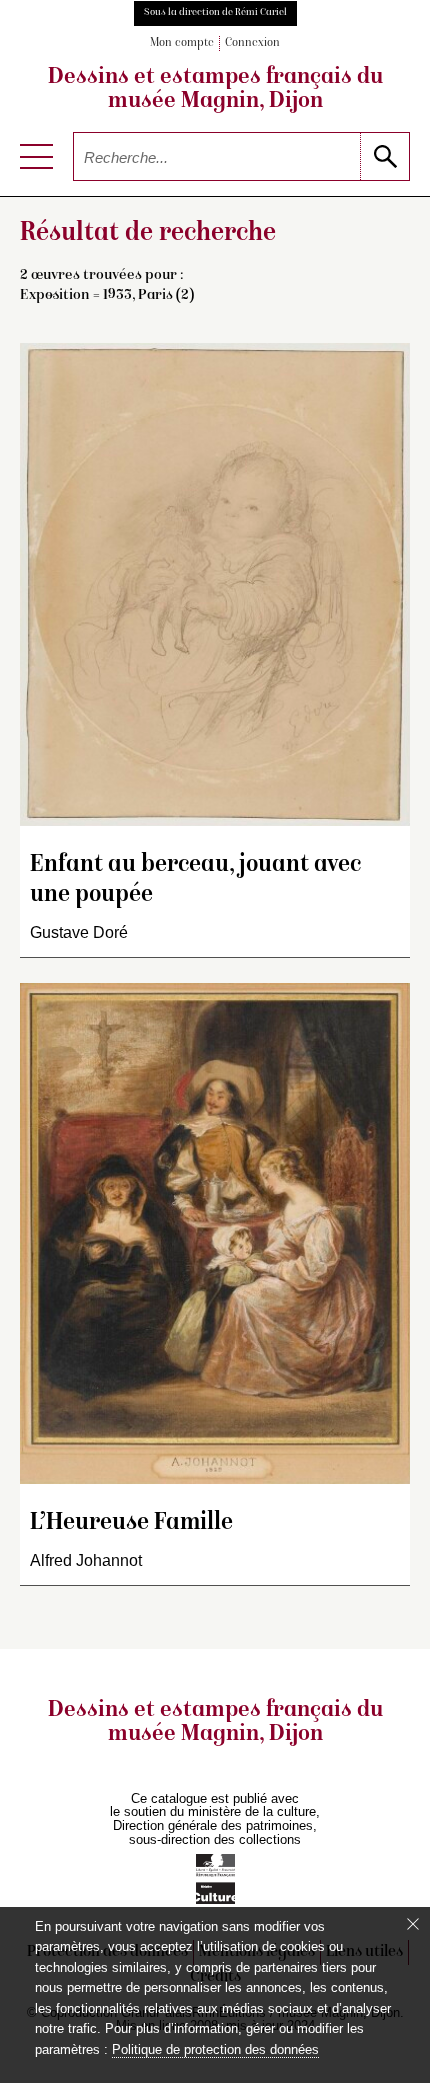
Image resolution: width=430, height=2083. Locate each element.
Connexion (252, 43)
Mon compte (182, 43)
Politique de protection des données (215, 2049)
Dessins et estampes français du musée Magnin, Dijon (215, 90)
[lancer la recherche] (384, 156)
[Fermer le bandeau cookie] (413, 1924)
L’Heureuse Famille (131, 1523)
